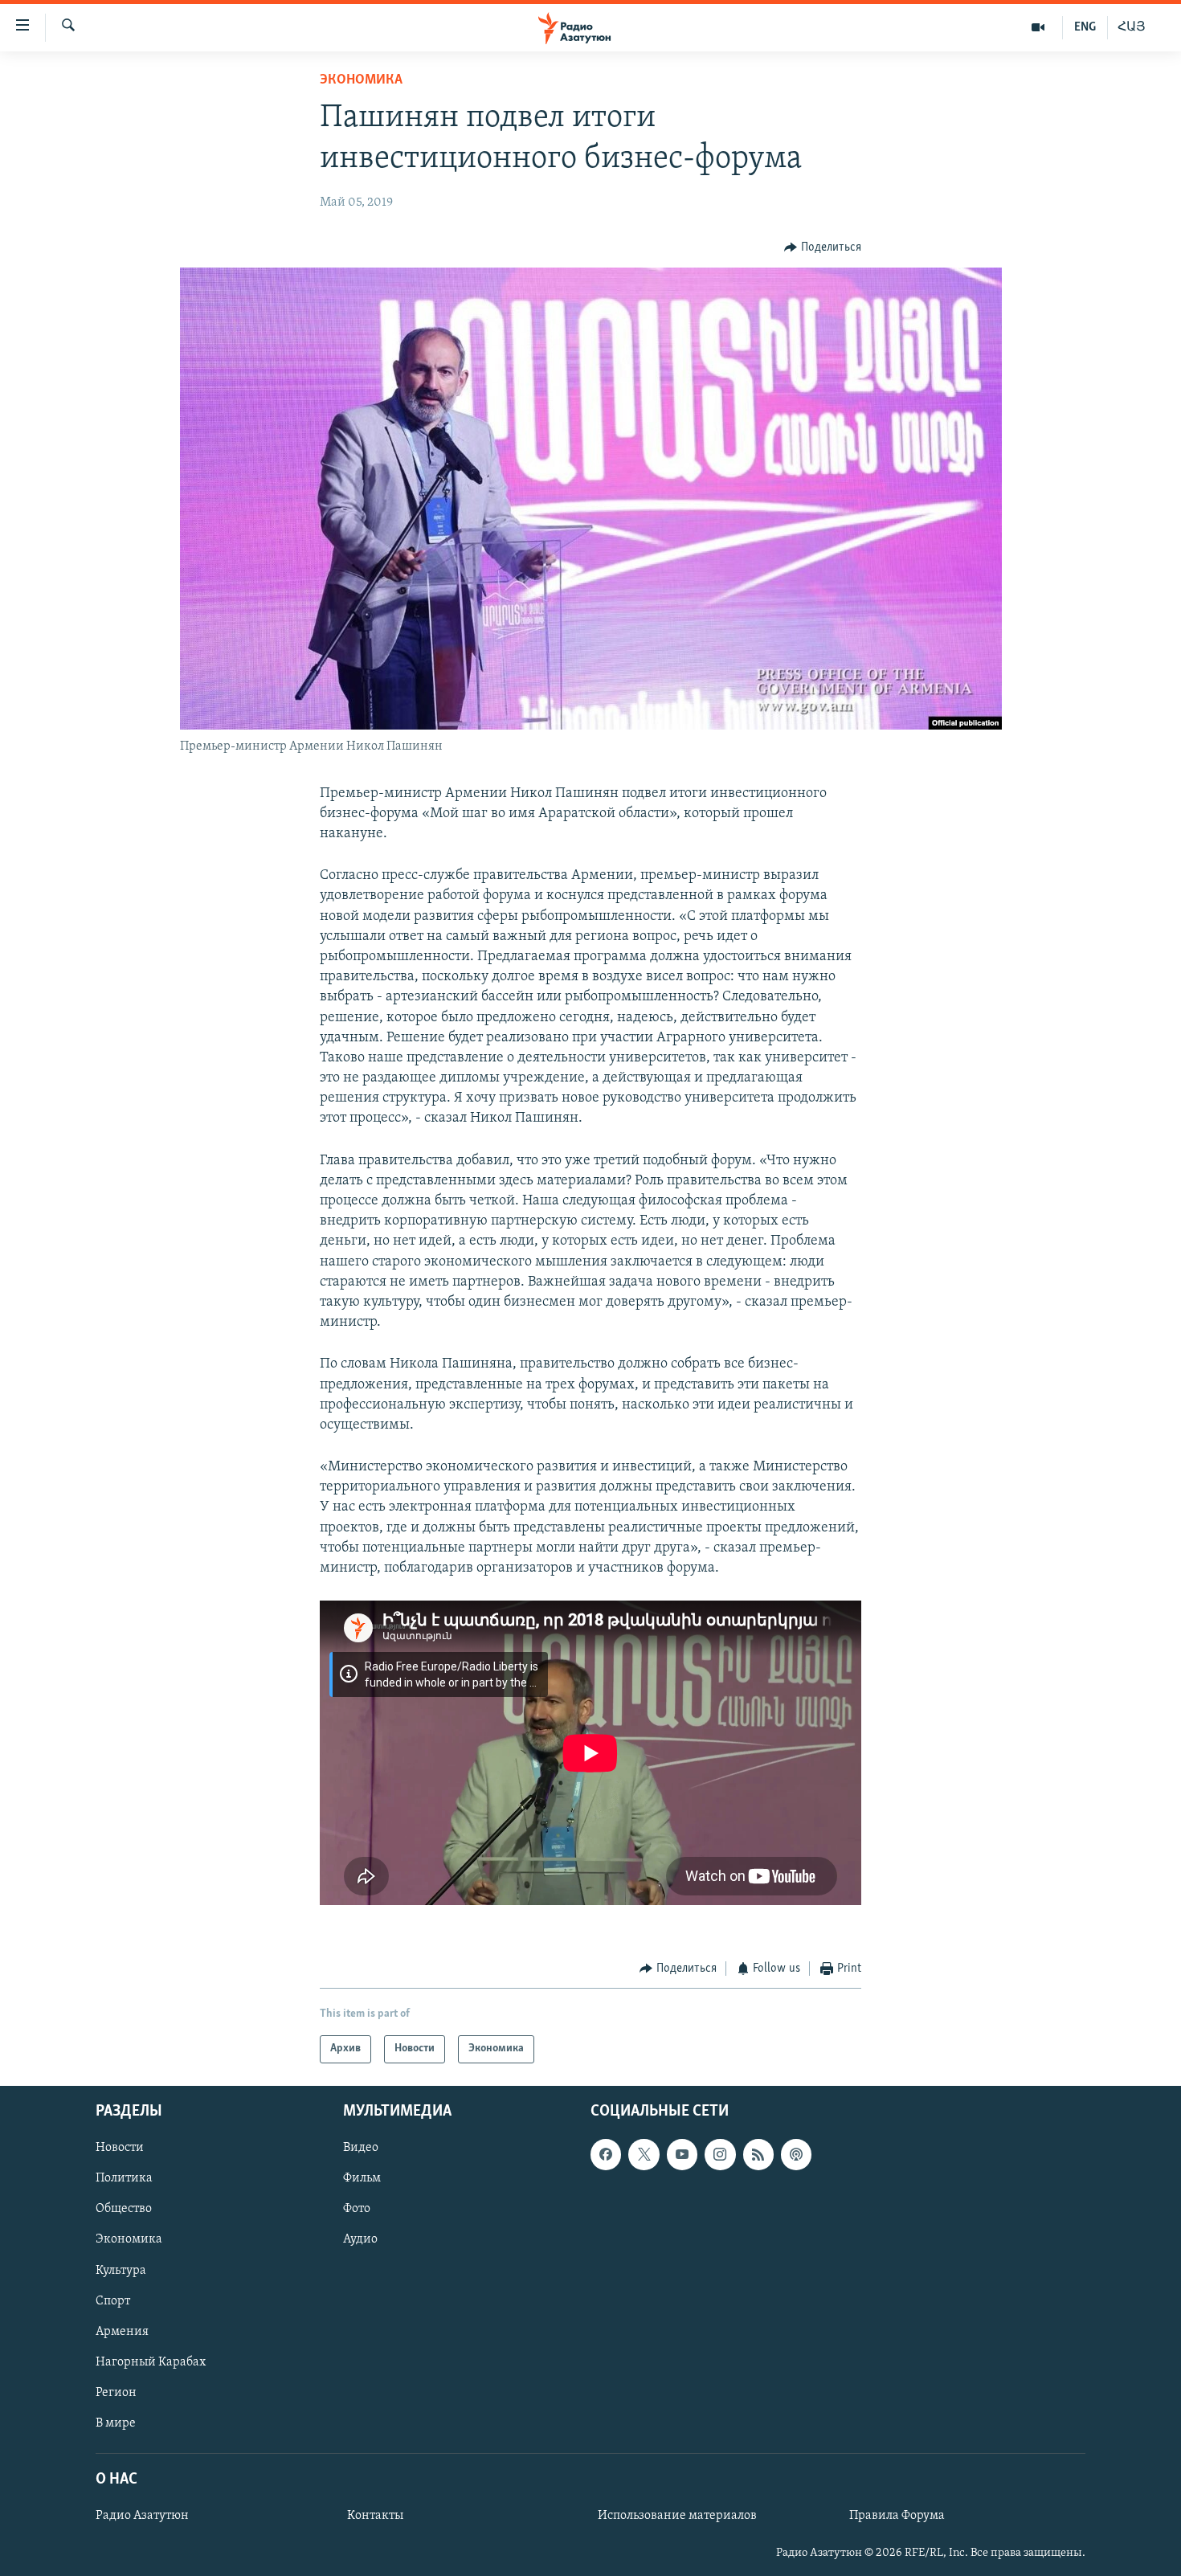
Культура (121, 2270)
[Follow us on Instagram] (720, 2154)
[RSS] (758, 2154)
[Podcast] (796, 2154)
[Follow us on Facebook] (606, 2154)
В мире (116, 2423)
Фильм (362, 2178)
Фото (357, 2209)
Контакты (375, 2516)
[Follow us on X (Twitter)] (644, 2154)
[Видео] (1038, 27)
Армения (122, 2331)
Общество (124, 2209)
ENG (1085, 27)
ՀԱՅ (1132, 27)
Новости (120, 2148)
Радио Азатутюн (142, 2516)
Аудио (360, 2239)
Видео (361, 2148)
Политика (124, 2178)
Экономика (361, 80)
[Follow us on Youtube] (682, 2154)
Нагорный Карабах (151, 2361)
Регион (116, 2392)
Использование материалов (677, 2516)
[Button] (823, 247)
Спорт (113, 2300)
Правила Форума (897, 2516)
